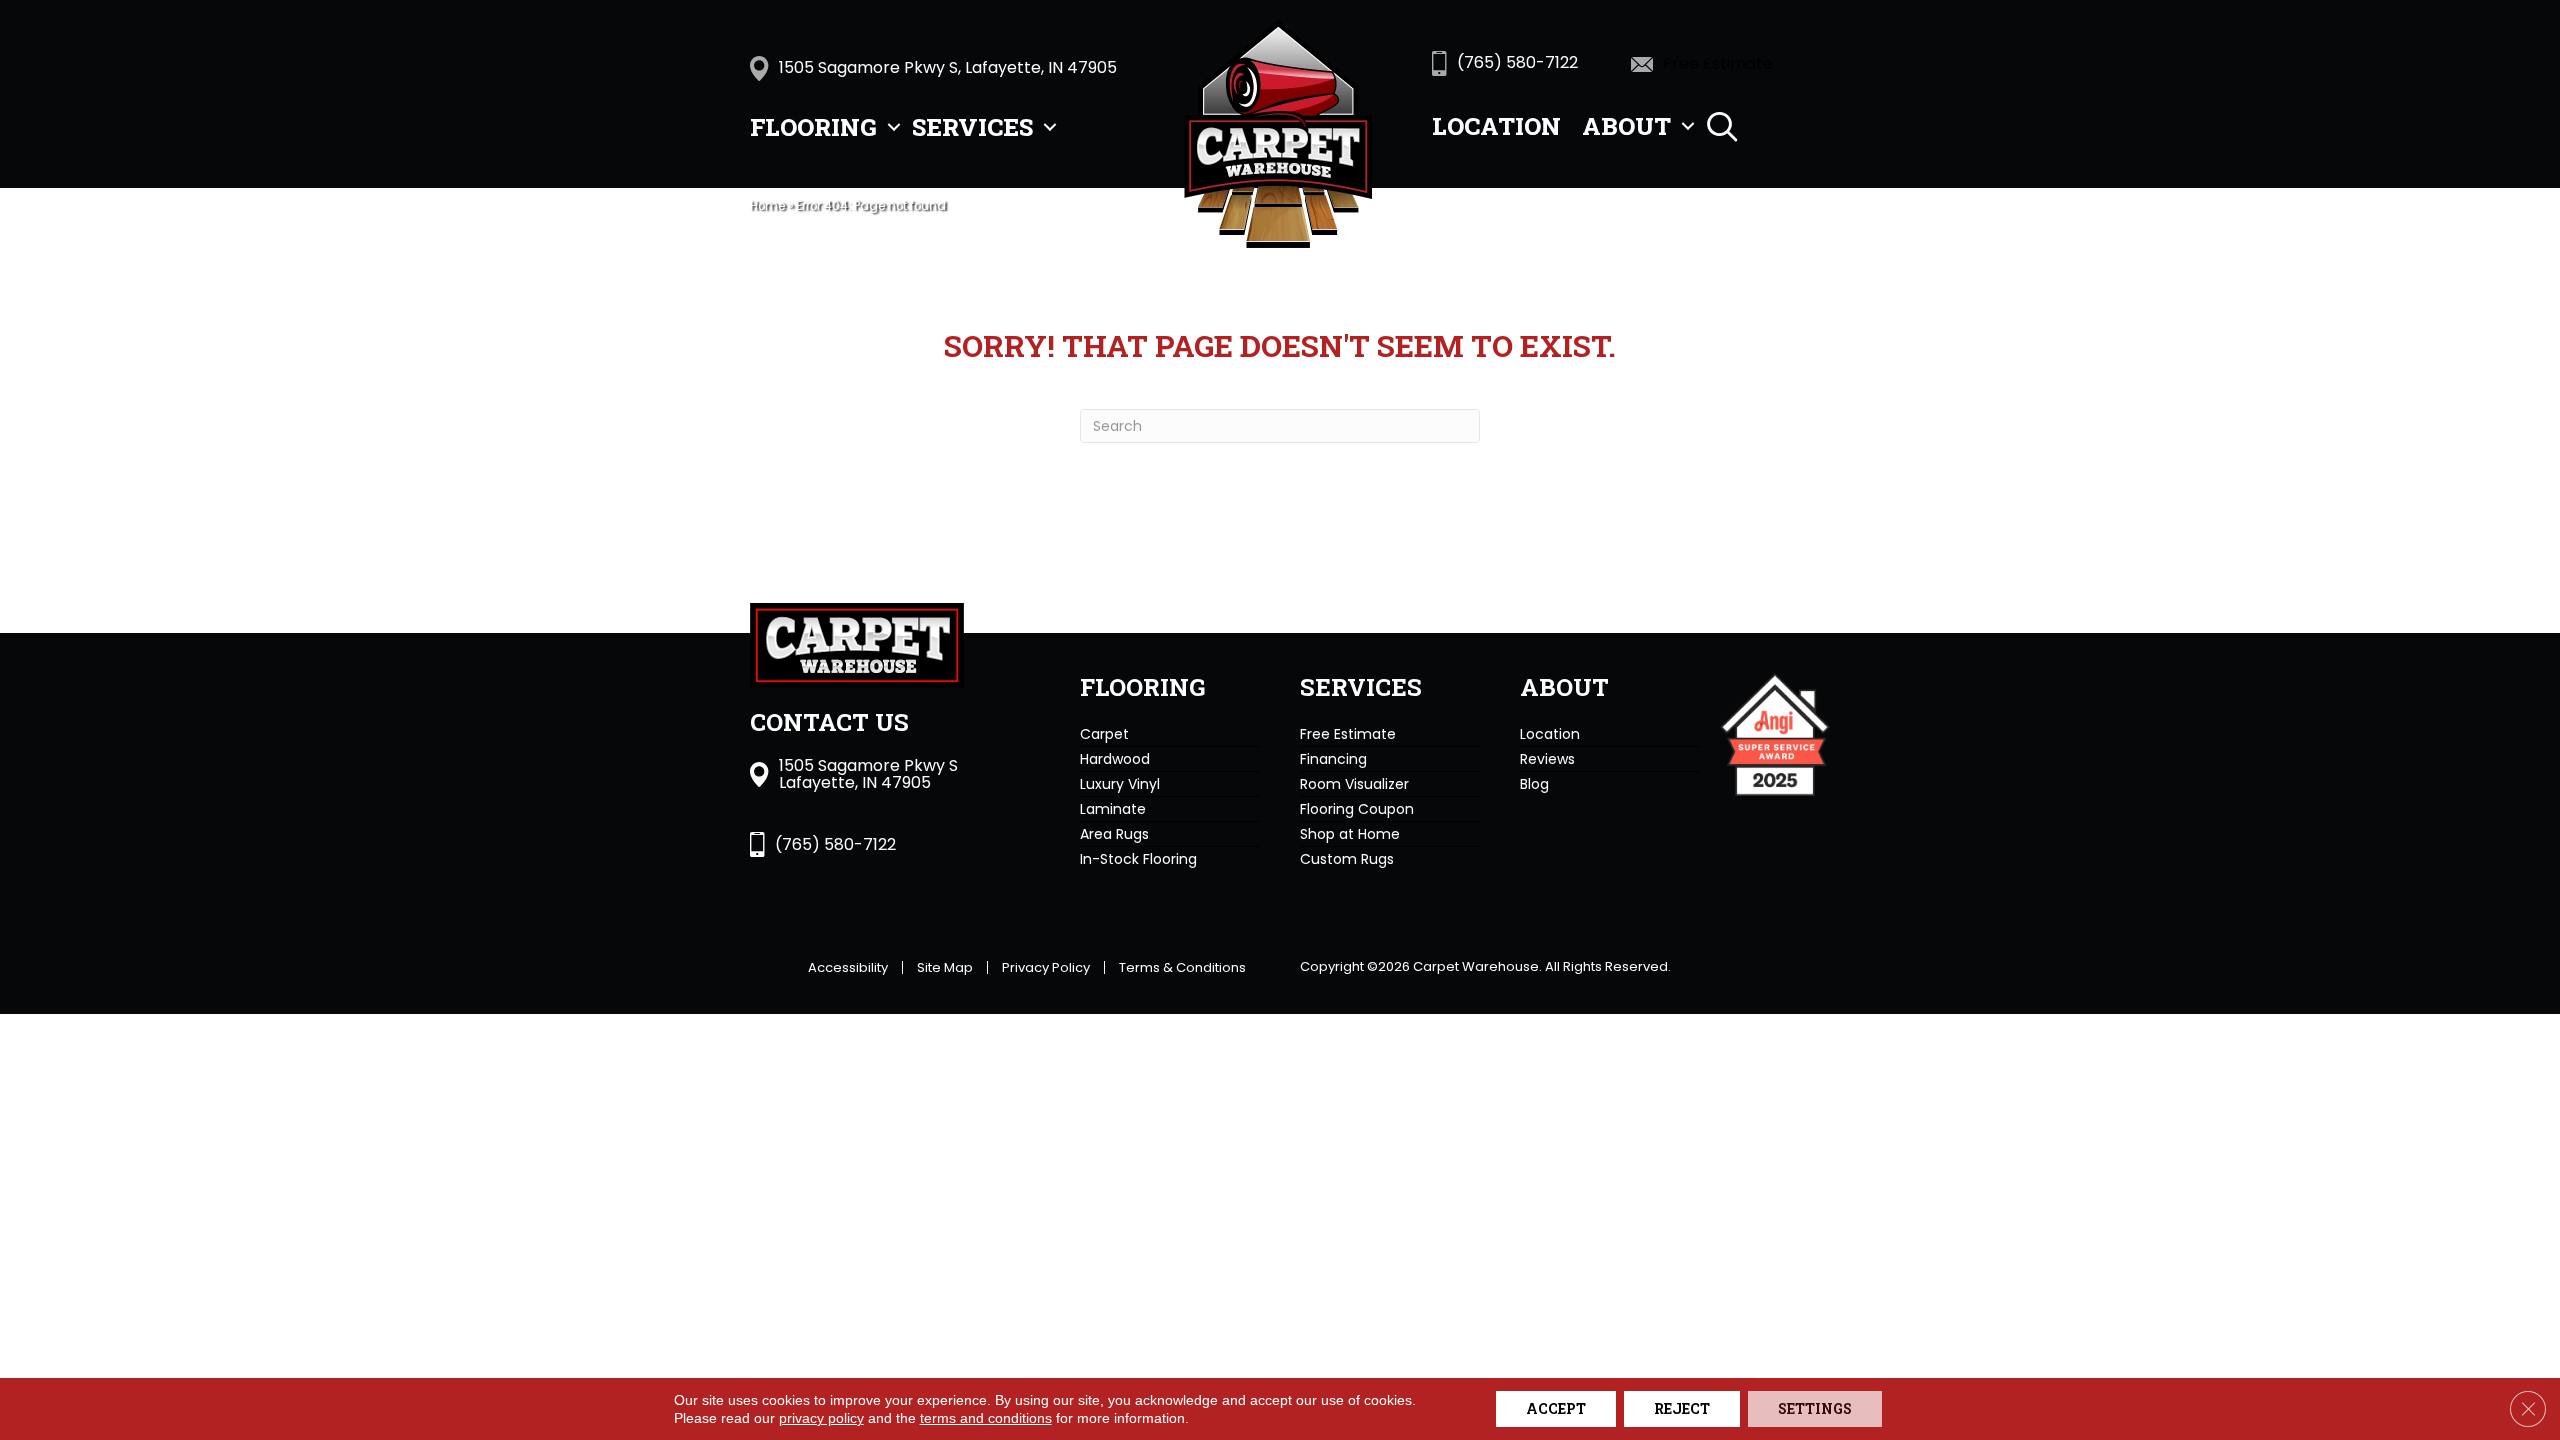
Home (767, 206)
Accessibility (848, 967)
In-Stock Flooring (1138, 859)
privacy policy (821, 1418)
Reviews (1547, 759)
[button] (894, 127)
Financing (1333, 759)
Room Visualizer (1354, 784)
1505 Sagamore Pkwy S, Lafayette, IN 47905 (948, 67)
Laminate (1113, 809)
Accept (1556, 1408)
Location (1496, 126)
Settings (1815, 1408)
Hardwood (1115, 759)
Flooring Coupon (1357, 809)
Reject (1682, 1408)
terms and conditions (986, 1418)
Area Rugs (1114, 834)
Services (972, 127)
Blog (1534, 784)
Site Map (945, 967)
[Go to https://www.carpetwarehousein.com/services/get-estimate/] (1730, 63)
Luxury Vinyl (1120, 784)
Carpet (1104, 734)
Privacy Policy (1046, 967)
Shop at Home (1350, 834)
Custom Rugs (1347, 859)
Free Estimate (1348, 734)
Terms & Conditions (1182, 967)
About (1626, 126)
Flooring (813, 127)
